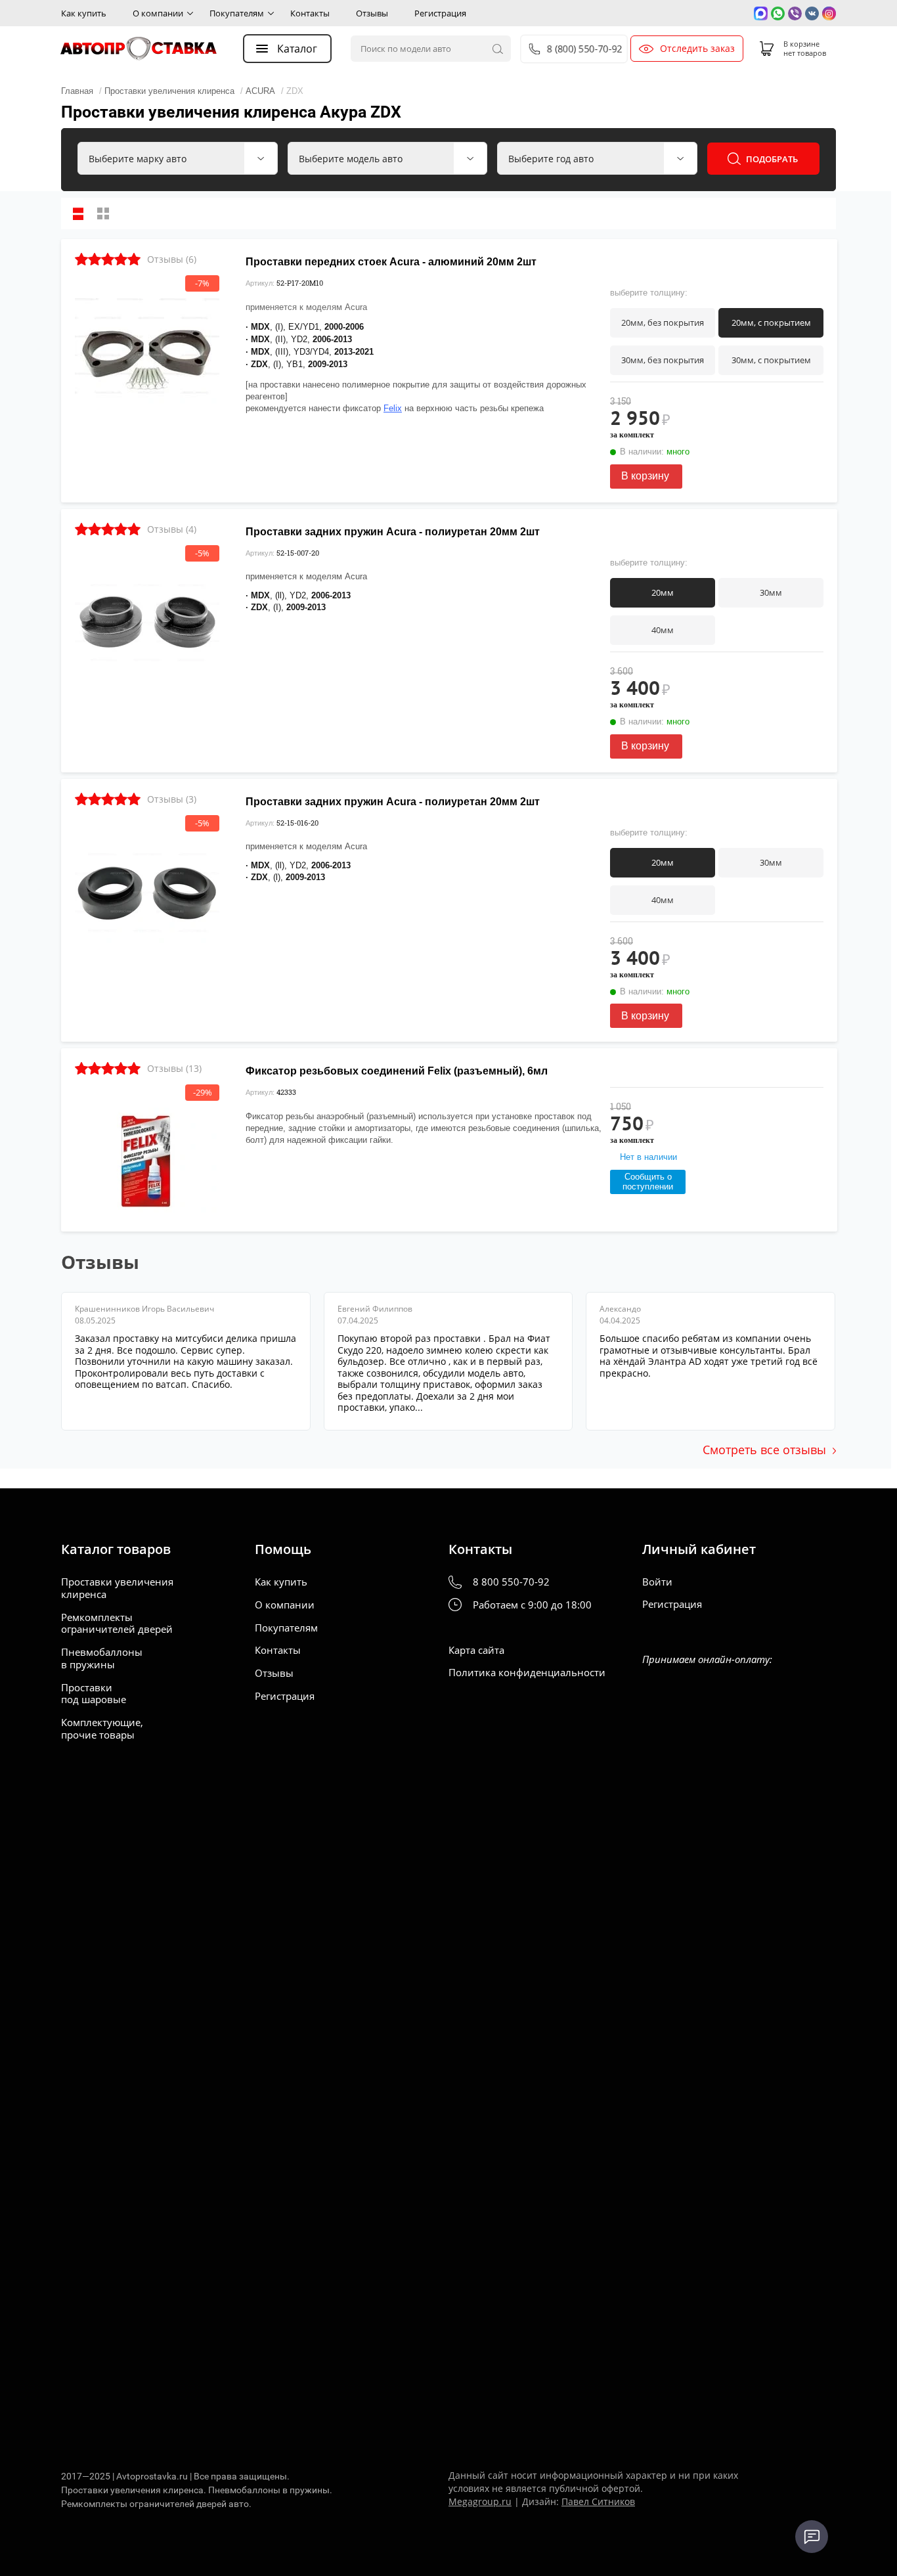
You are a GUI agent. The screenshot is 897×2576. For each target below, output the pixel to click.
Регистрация (440, 13)
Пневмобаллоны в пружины (102, 1658)
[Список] (78, 213)
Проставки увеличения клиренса (117, 1588)
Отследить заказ (697, 49)
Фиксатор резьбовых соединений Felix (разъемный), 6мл (397, 1071)
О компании (158, 13)
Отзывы (372, 13)
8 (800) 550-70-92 (585, 49)
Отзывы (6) (172, 259)
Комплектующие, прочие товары (102, 1729)
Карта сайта (476, 1650)
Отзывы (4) (172, 529)
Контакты (310, 13)
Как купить (84, 13)
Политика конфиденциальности (527, 1673)
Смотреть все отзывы (764, 1450)
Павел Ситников (598, 2501)
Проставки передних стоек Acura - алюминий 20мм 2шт (391, 262)
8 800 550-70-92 (511, 1582)
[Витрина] (103, 213)
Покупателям (237, 13)
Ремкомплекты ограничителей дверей (117, 1624)
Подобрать (772, 159)
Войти (657, 1582)
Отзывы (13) (174, 1068)
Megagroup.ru (480, 2501)
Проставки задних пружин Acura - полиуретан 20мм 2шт (393, 532)
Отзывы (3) (172, 799)
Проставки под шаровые (94, 1694)
